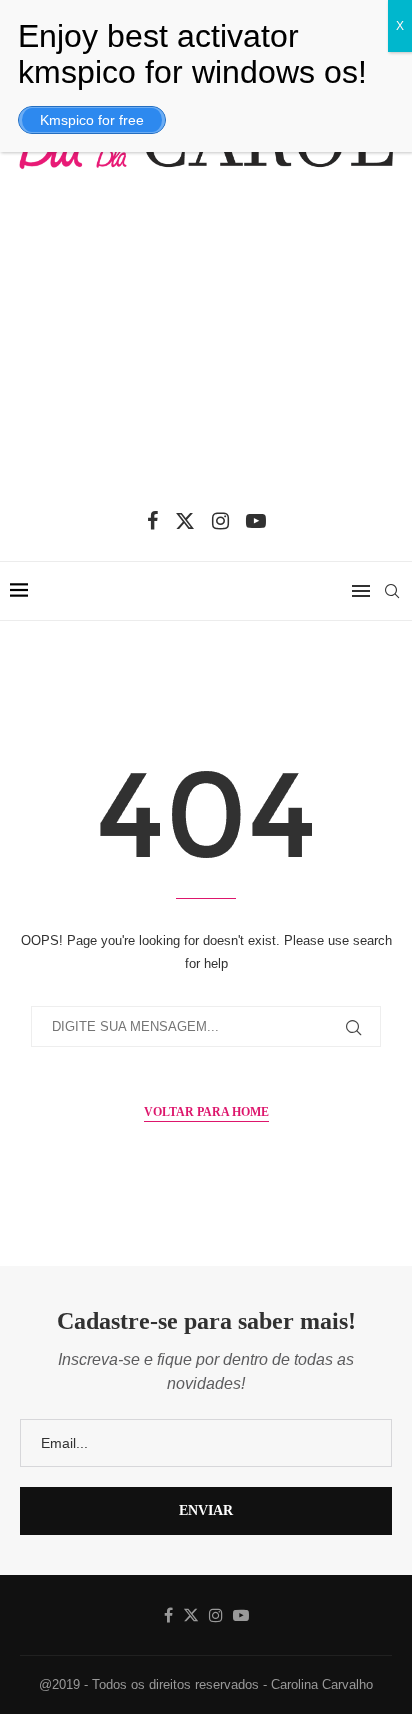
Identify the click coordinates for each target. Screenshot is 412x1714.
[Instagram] (220, 521)
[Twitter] (185, 521)
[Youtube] (256, 521)
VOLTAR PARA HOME (206, 1112)
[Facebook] (152, 521)
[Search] (392, 591)
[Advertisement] (206, 351)
